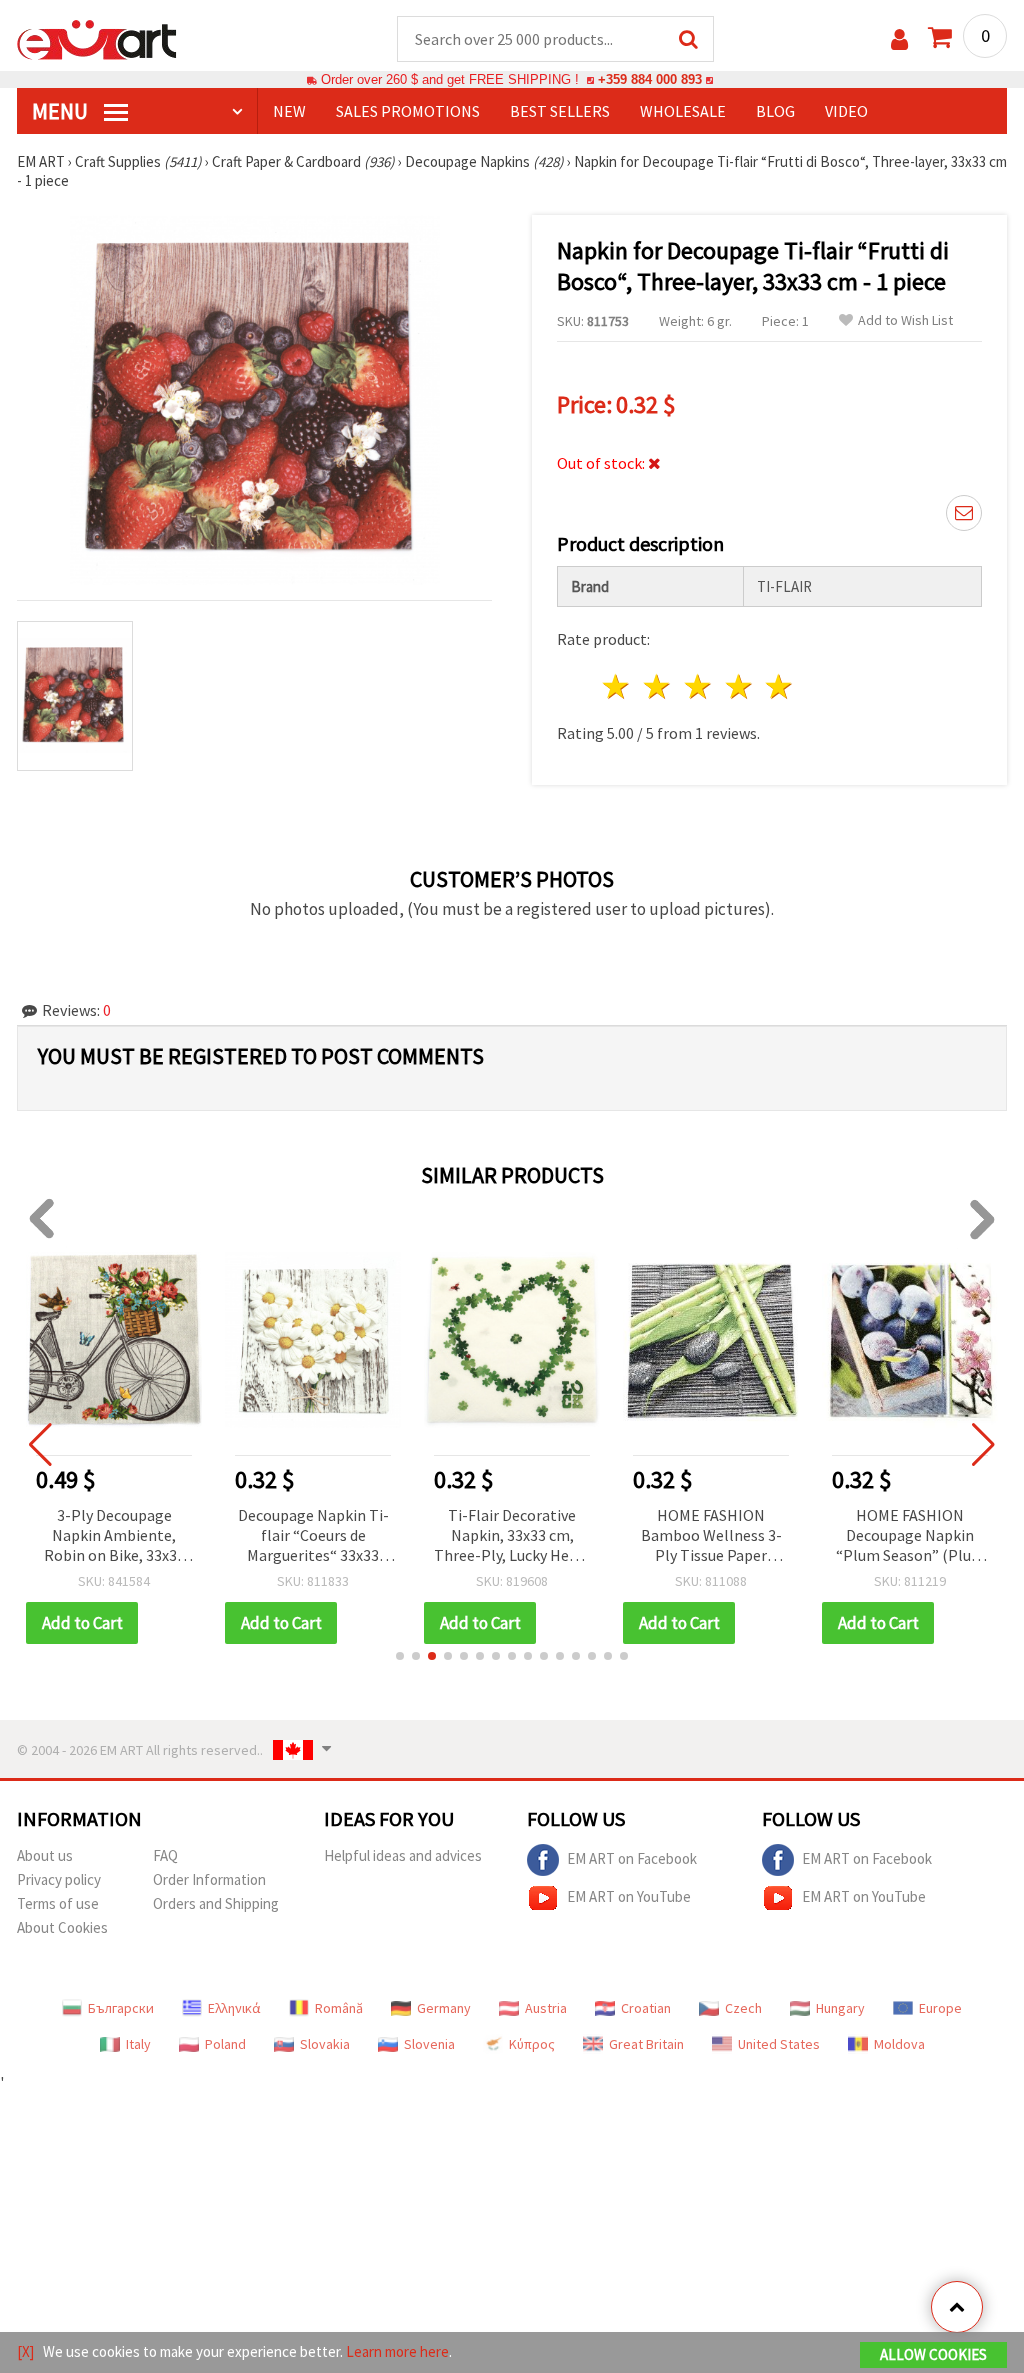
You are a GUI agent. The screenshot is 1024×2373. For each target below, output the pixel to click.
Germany (444, 2008)
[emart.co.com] (97, 38)
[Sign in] (899, 39)
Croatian (646, 2008)
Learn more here (397, 2351)
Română (339, 2008)
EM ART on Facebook (632, 1858)
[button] (400, 1656)
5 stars (780, 686)
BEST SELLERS (560, 111)
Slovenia (429, 2044)
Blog (775, 111)
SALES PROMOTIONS (408, 111)
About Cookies (62, 1927)
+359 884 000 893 (650, 79)
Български (121, 2008)
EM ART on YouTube (629, 1896)
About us (45, 1855)
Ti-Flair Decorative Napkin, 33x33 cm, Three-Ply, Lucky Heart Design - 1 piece (512, 1536)
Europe (940, 2008)
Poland (225, 2044)
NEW (289, 111)
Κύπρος (532, 2044)
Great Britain (646, 2044)
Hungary (840, 2008)
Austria (546, 2008)
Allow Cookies (933, 2354)
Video (846, 111)
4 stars (739, 686)
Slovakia (325, 2044)
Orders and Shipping (216, 1903)
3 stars (698, 686)
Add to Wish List (905, 320)
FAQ (165, 1855)
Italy (138, 2044)
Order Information (209, 1879)
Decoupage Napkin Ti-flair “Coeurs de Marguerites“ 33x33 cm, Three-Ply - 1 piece (313, 1536)
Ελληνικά (234, 2008)
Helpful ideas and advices (403, 1855)
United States (779, 2044)
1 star (617, 686)
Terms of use (58, 1903)
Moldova (899, 2044)
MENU (62, 111)
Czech (743, 2008)
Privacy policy (59, 1879)
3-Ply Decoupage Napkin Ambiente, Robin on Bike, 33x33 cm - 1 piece (114, 1536)
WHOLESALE (683, 111)
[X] (25, 2351)
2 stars (658, 686)
